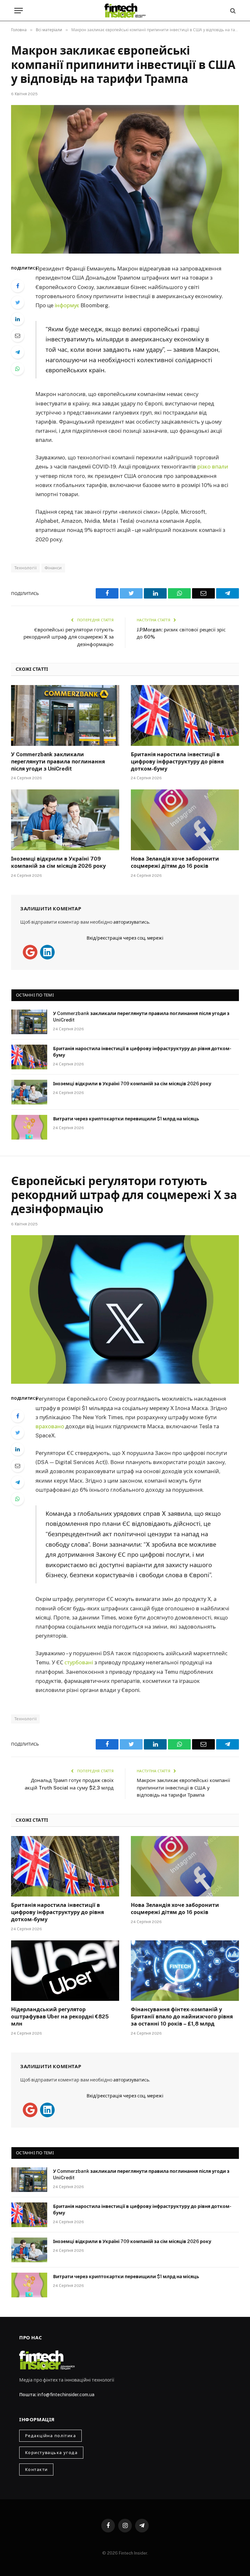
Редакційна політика (50, 2436)
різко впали (213, 467)
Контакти (36, 2470)
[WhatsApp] (18, 369)
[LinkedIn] (18, 319)
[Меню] (19, 11)
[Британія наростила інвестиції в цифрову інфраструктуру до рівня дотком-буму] (185, 715)
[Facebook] (18, 286)
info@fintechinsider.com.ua (66, 2395)
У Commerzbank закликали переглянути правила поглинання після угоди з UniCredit (58, 762)
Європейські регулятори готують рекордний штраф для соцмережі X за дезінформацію (69, 637)
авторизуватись (131, 922)
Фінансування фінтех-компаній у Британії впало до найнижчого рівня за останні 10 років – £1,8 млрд (182, 2017)
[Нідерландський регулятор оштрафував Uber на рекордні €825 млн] (65, 1971)
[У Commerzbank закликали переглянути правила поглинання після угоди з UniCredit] (65, 715)
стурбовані (79, 1662)
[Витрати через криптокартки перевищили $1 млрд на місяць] (29, 1127)
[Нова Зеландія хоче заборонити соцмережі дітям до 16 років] (185, 820)
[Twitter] (18, 302)
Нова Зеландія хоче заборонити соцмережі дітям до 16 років (175, 862)
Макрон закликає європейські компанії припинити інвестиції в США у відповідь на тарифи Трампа (183, 1788)
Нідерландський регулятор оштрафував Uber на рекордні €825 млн (60, 2017)
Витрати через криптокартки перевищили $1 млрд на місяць (126, 1119)
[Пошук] (232, 11)
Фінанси (53, 568)
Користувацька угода (51, 2453)
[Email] (18, 336)
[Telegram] (18, 352)
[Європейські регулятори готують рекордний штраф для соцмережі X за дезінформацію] (125, 1309)
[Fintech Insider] (125, 11)
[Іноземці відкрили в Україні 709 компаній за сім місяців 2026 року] (65, 820)
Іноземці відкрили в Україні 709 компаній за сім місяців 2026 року (58, 862)
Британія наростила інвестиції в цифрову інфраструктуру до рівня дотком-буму (177, 762)
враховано (50, 1426)
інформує (67, 305)
